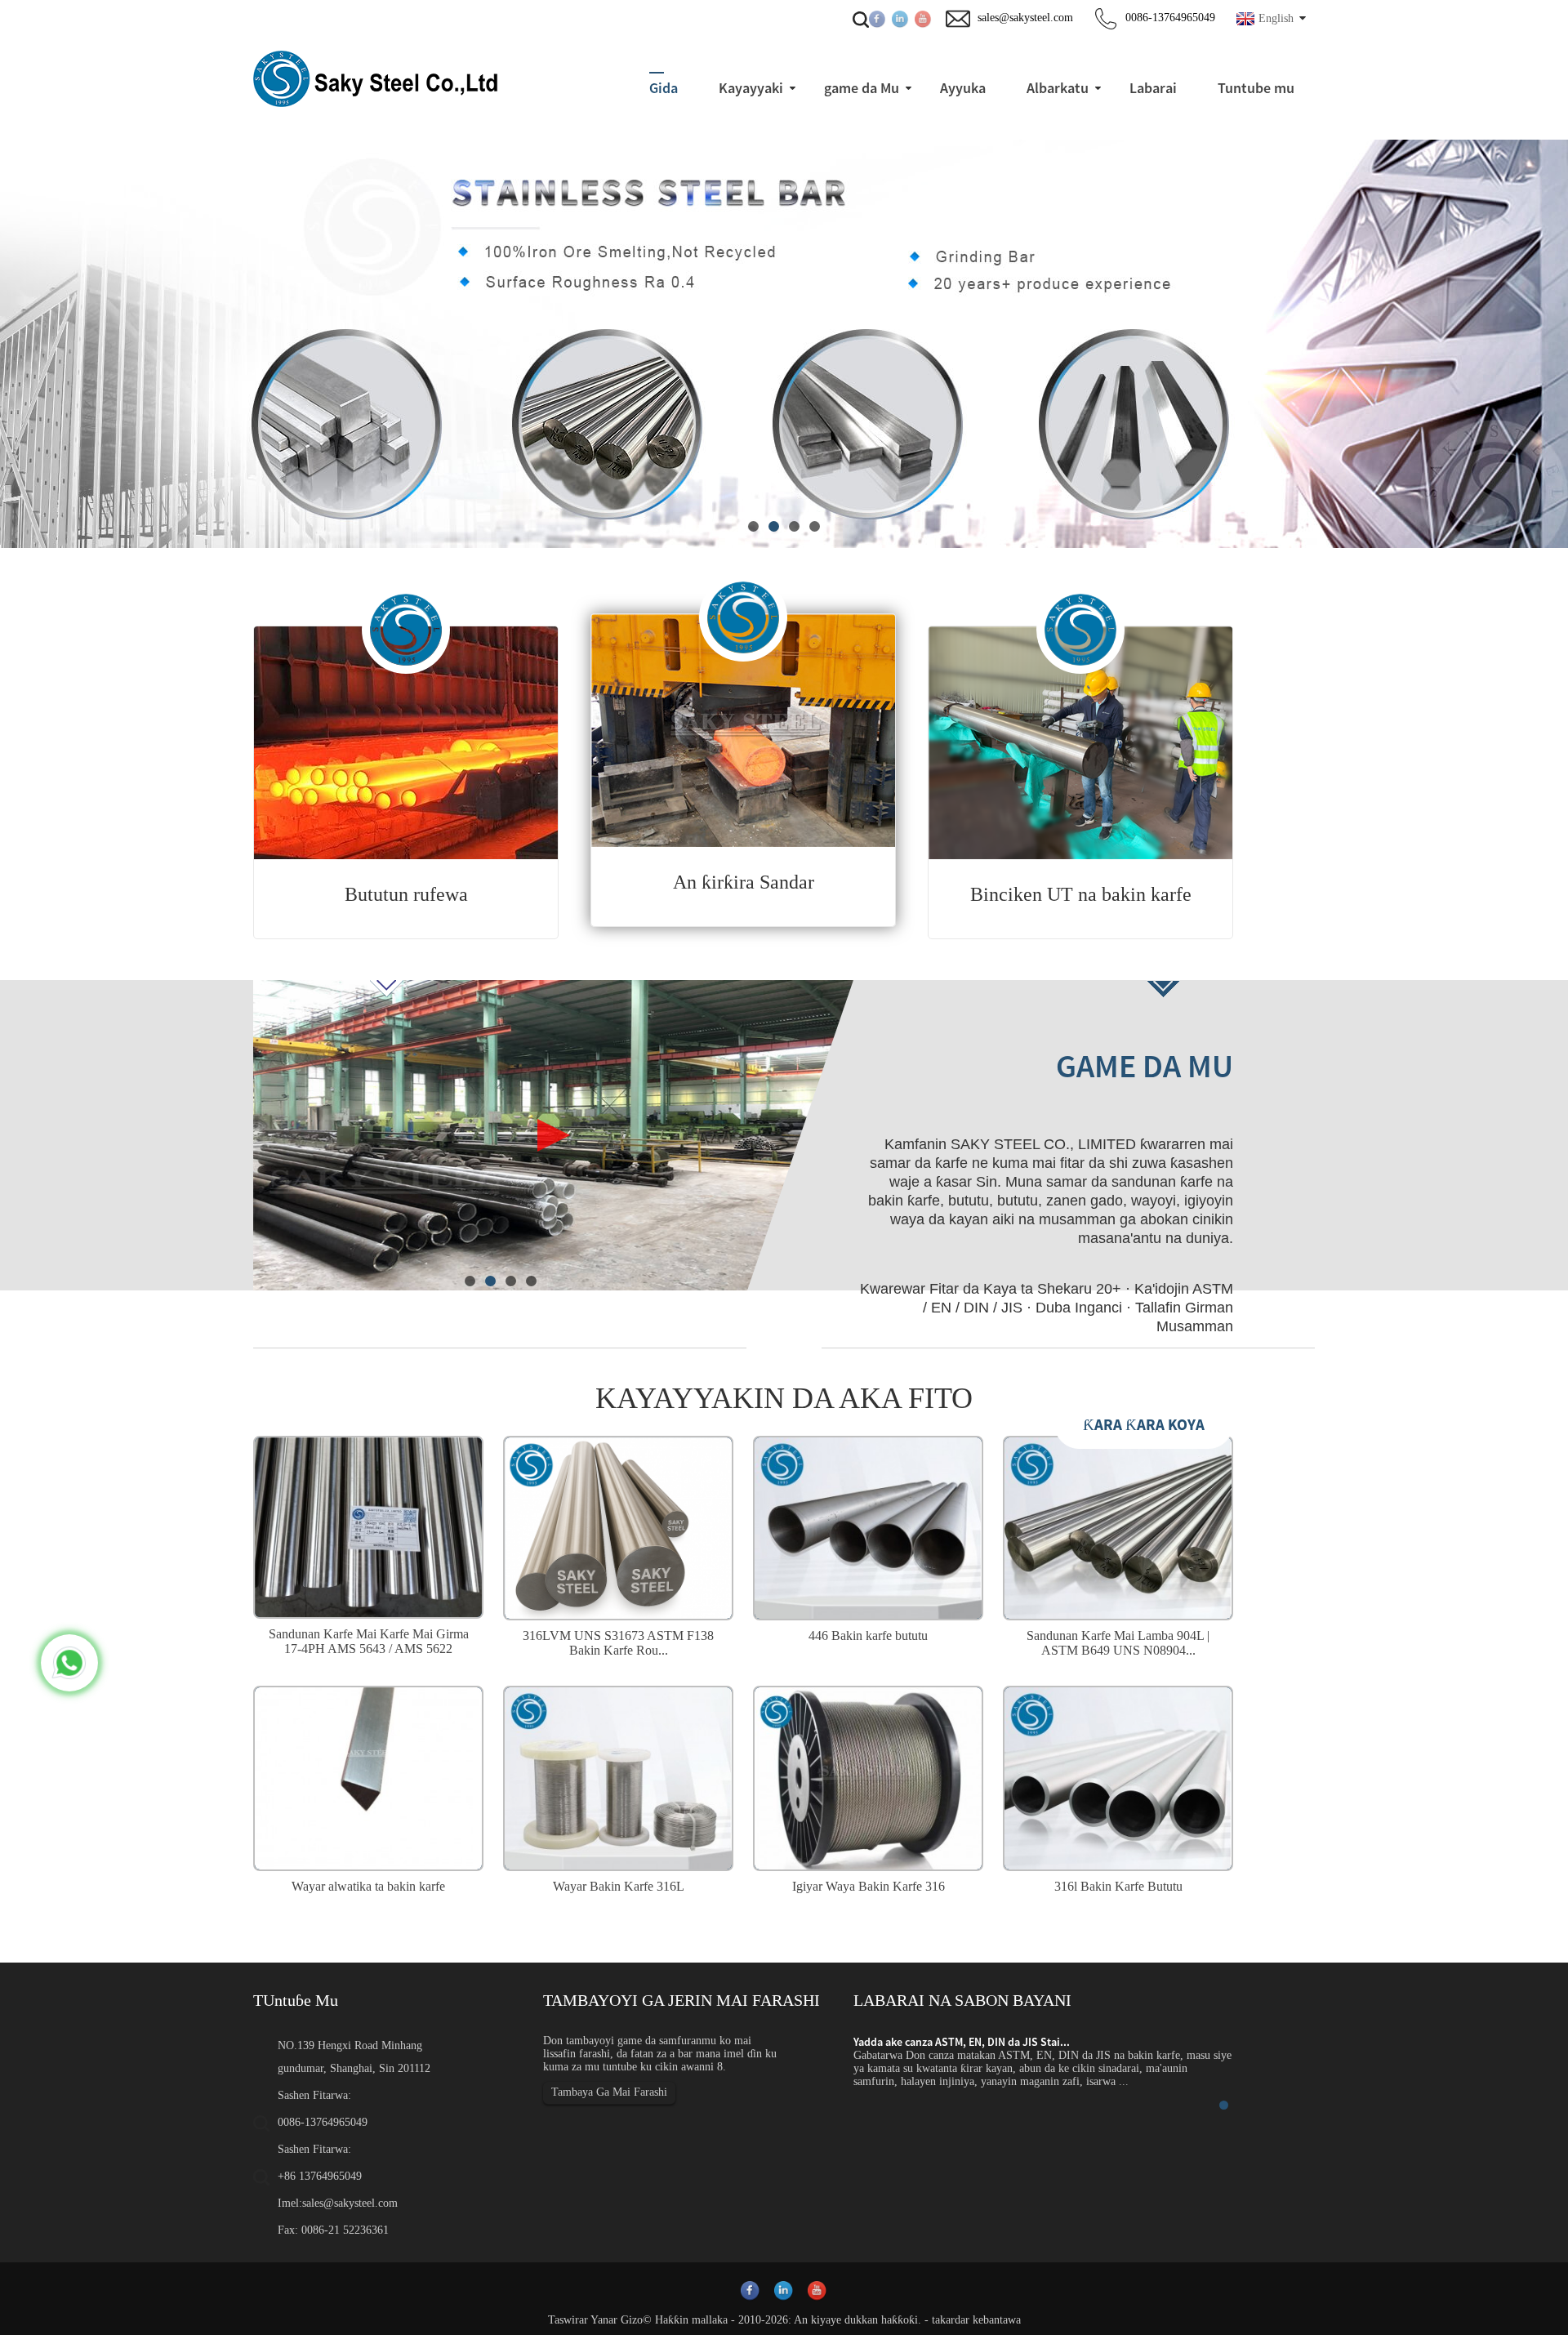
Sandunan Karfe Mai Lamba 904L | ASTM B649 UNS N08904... (1118, 1643)
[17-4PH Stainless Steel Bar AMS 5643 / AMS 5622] (368, 1525)
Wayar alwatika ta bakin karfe (368, 1886)
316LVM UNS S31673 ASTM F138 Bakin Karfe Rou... (618, 1643)
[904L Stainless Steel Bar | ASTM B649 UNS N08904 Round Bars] (1118, 1526)
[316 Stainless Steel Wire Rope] (868, 1776)
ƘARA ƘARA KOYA (1144, 1424)
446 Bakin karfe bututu (868, 1635)
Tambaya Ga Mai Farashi (609, 2092)
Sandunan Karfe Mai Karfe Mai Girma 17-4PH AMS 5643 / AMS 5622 (369, 1641)
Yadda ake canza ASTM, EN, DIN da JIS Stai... (962, 2042)
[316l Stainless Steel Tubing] (1118, 1776)
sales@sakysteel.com (350, 2203)
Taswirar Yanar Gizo (595, 2320)
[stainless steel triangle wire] (368, 1776)
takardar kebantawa (976, 2320)
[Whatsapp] (69, 1663)
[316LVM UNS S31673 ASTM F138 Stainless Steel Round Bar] (618, 1526)
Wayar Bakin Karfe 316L (619, 1886)
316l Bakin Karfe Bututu (1118, 1886)
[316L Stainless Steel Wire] (618, 1776)
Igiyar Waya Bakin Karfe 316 (869, 1886)
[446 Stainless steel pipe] (868, 1526)
